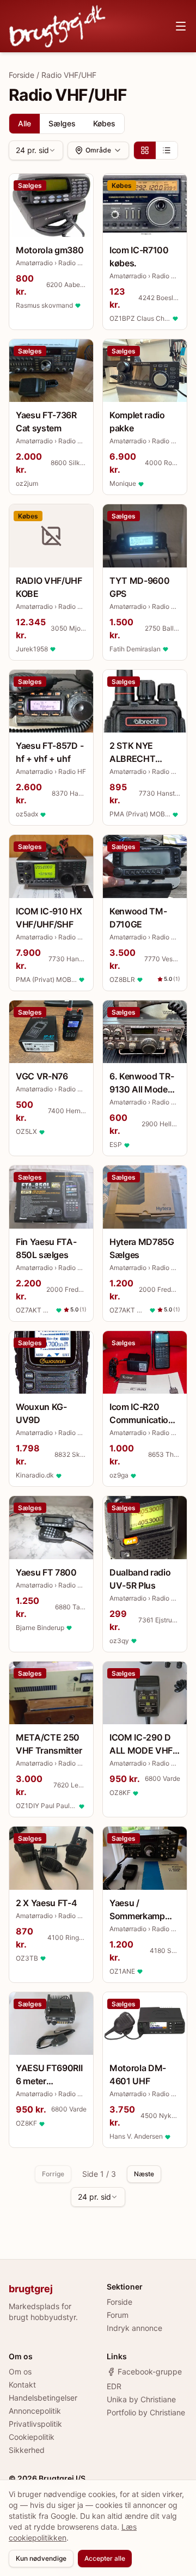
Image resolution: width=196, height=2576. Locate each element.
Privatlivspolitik (35, 2424)
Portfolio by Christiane (146, 2412)
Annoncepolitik (35, 2411)
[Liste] (167, 150)
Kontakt (22, 2385)
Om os (20, 2371)
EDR (114, 2386)
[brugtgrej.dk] (57, 26)
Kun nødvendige (41, 2558)
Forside (22, 75)
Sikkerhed (27, 2450)
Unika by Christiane (141, 2399)
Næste (144, 2174)
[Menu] (181, 26)
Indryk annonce (134, 2328)
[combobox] (36, 150)
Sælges (62, 123)
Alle (24, 123)
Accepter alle (105, 2558)
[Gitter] (145, 150)
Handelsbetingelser (43, 2398)
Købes (104, 123)
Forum (118, 2315)
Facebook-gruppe (150, 2371)
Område (98, 150)
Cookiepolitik (32, 2437)
